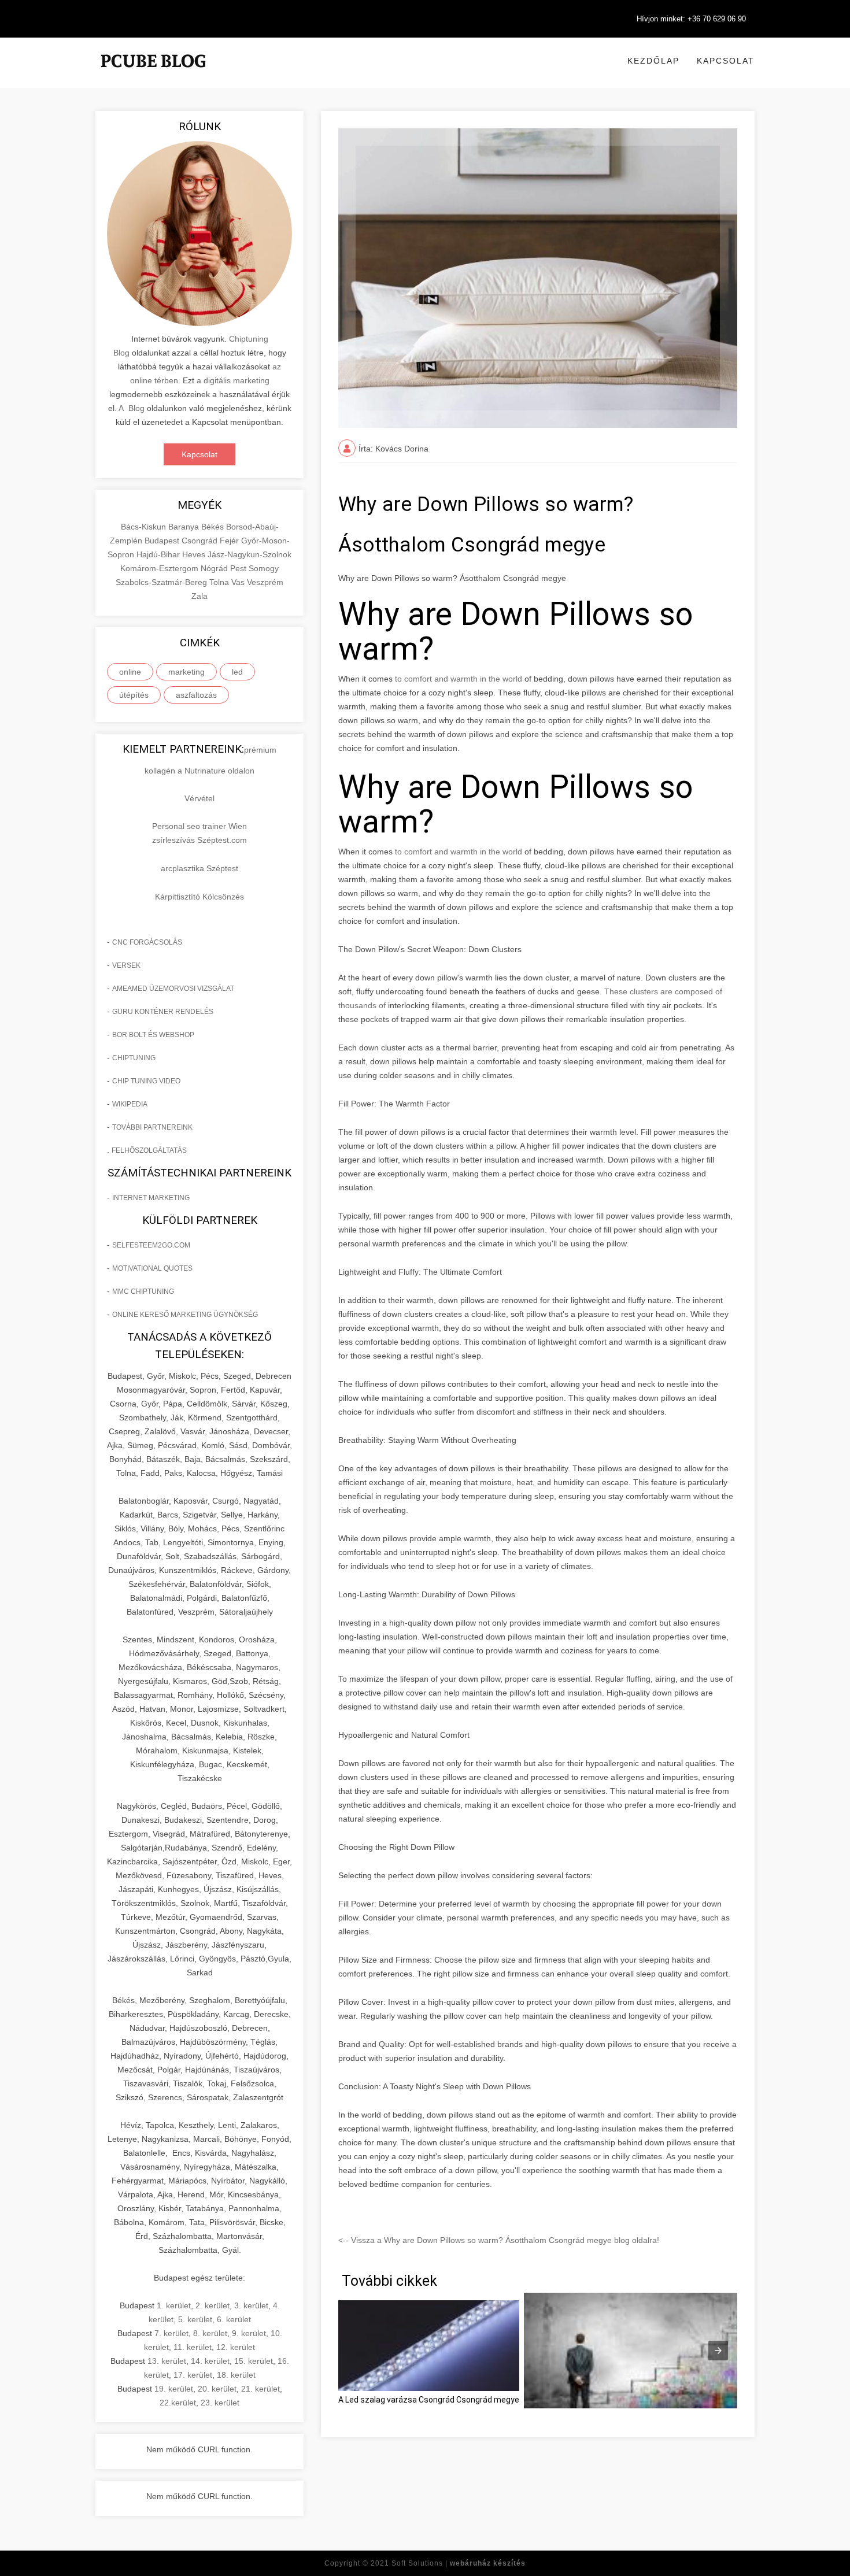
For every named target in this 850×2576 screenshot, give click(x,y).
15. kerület (254, 2361)
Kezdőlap (653, 61)
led (237, 672)
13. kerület (167, 2361)
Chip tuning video (146, 1081)
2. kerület (212, 2305)
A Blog (132, 408)
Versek (126, 965)
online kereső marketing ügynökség (185, 1315)
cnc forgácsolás (147, 942)
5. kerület (195, 2319)
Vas (239, 582)
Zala (199, 596)
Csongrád (201, 541)
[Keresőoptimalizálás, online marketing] (153, 75)
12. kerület (236, 2347)
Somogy (264, 568)
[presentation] (718, 2351)
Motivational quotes (152, 1268)
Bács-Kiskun (145, 527)
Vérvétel (199, 798)
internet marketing (151, 1198)
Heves (195, 554)
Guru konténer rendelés (163, 1012)
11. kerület (193, 2347)
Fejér (230, 541)
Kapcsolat (726, 61)
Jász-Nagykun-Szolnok (250, 554)
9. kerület (249, 2333)
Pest (239, 568)
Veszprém (265, 582)
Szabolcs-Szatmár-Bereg (162, 582)
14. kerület (210, 2361)
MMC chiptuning (143, 1291)
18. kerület (236, 2375)
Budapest (163, 541)
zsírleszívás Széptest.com (199, 840)
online (130, 672)
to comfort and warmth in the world (459, 679)
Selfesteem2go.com (151, 1245)
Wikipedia (130, 1104)
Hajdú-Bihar (159, 554)
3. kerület (251, 2305)
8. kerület (210, 2333)
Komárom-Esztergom (160, 568)
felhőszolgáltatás (149, 1150)
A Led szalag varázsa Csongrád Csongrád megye (429, 2400)
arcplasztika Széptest (199, 868)
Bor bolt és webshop (153, 1035)
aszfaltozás (196, 695)
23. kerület (220, 2403)
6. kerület (234, 2319)
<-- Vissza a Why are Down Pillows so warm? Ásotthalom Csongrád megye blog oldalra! (499, 2240)
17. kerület (193, 2375)
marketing (186, 672)
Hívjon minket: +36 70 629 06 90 (691, 19)
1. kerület (174, 2305)
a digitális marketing (233, 380)
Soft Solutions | (459, 2563)
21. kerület (260, 2389)
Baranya (185, 527)
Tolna (220, 582)
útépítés (134, 695)
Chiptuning (134, 1058)
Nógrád (215, 568)
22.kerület (178, 2403)
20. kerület (217, 2389)
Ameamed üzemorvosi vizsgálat (173, 989)
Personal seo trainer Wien (199, 826)
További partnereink (152, 1127)
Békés (214, 527)
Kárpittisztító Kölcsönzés (199, 897)
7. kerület (171, 2333)
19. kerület (174, 2389)
